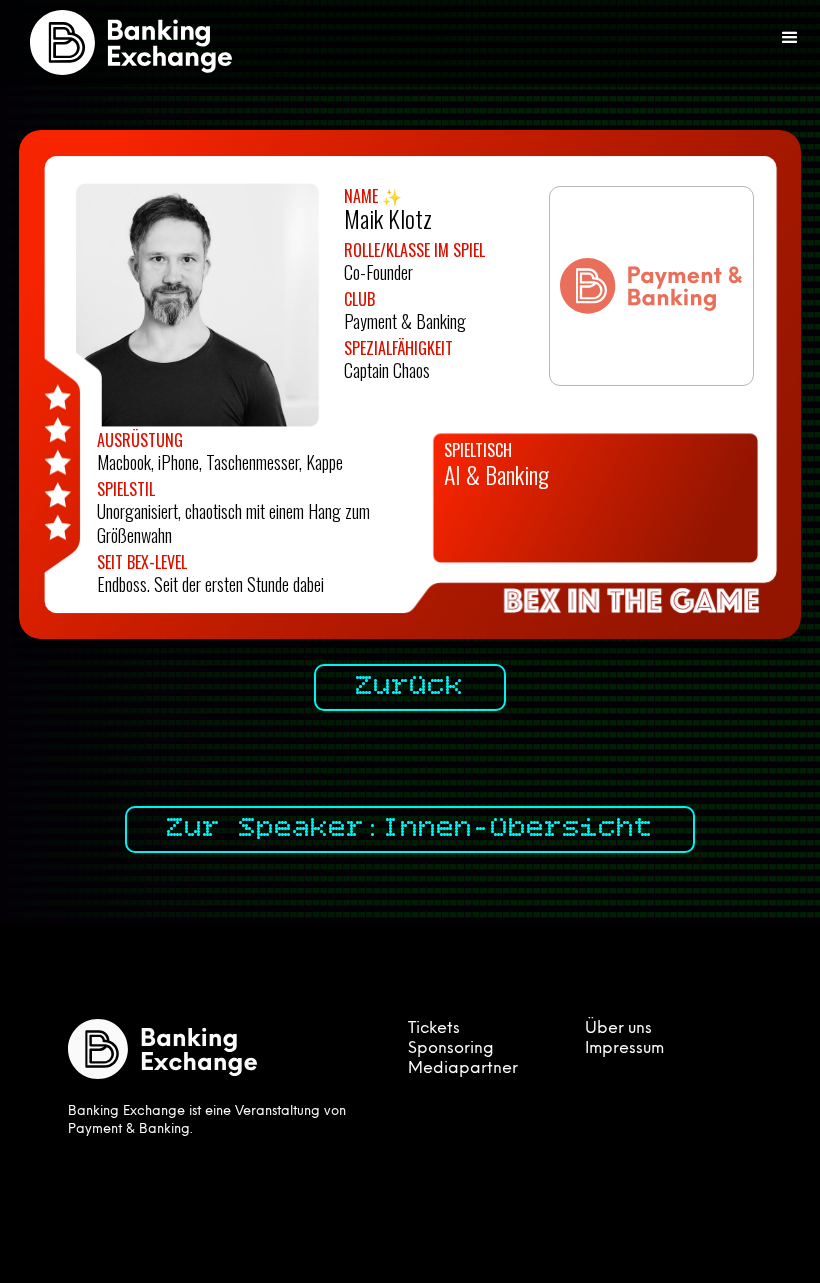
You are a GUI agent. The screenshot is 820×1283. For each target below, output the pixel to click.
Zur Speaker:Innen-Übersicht (410, 829)
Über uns (618, 1029)
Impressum (624, 1049)
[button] (790, 38)
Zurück (410, 687)
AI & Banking (496, 474)
